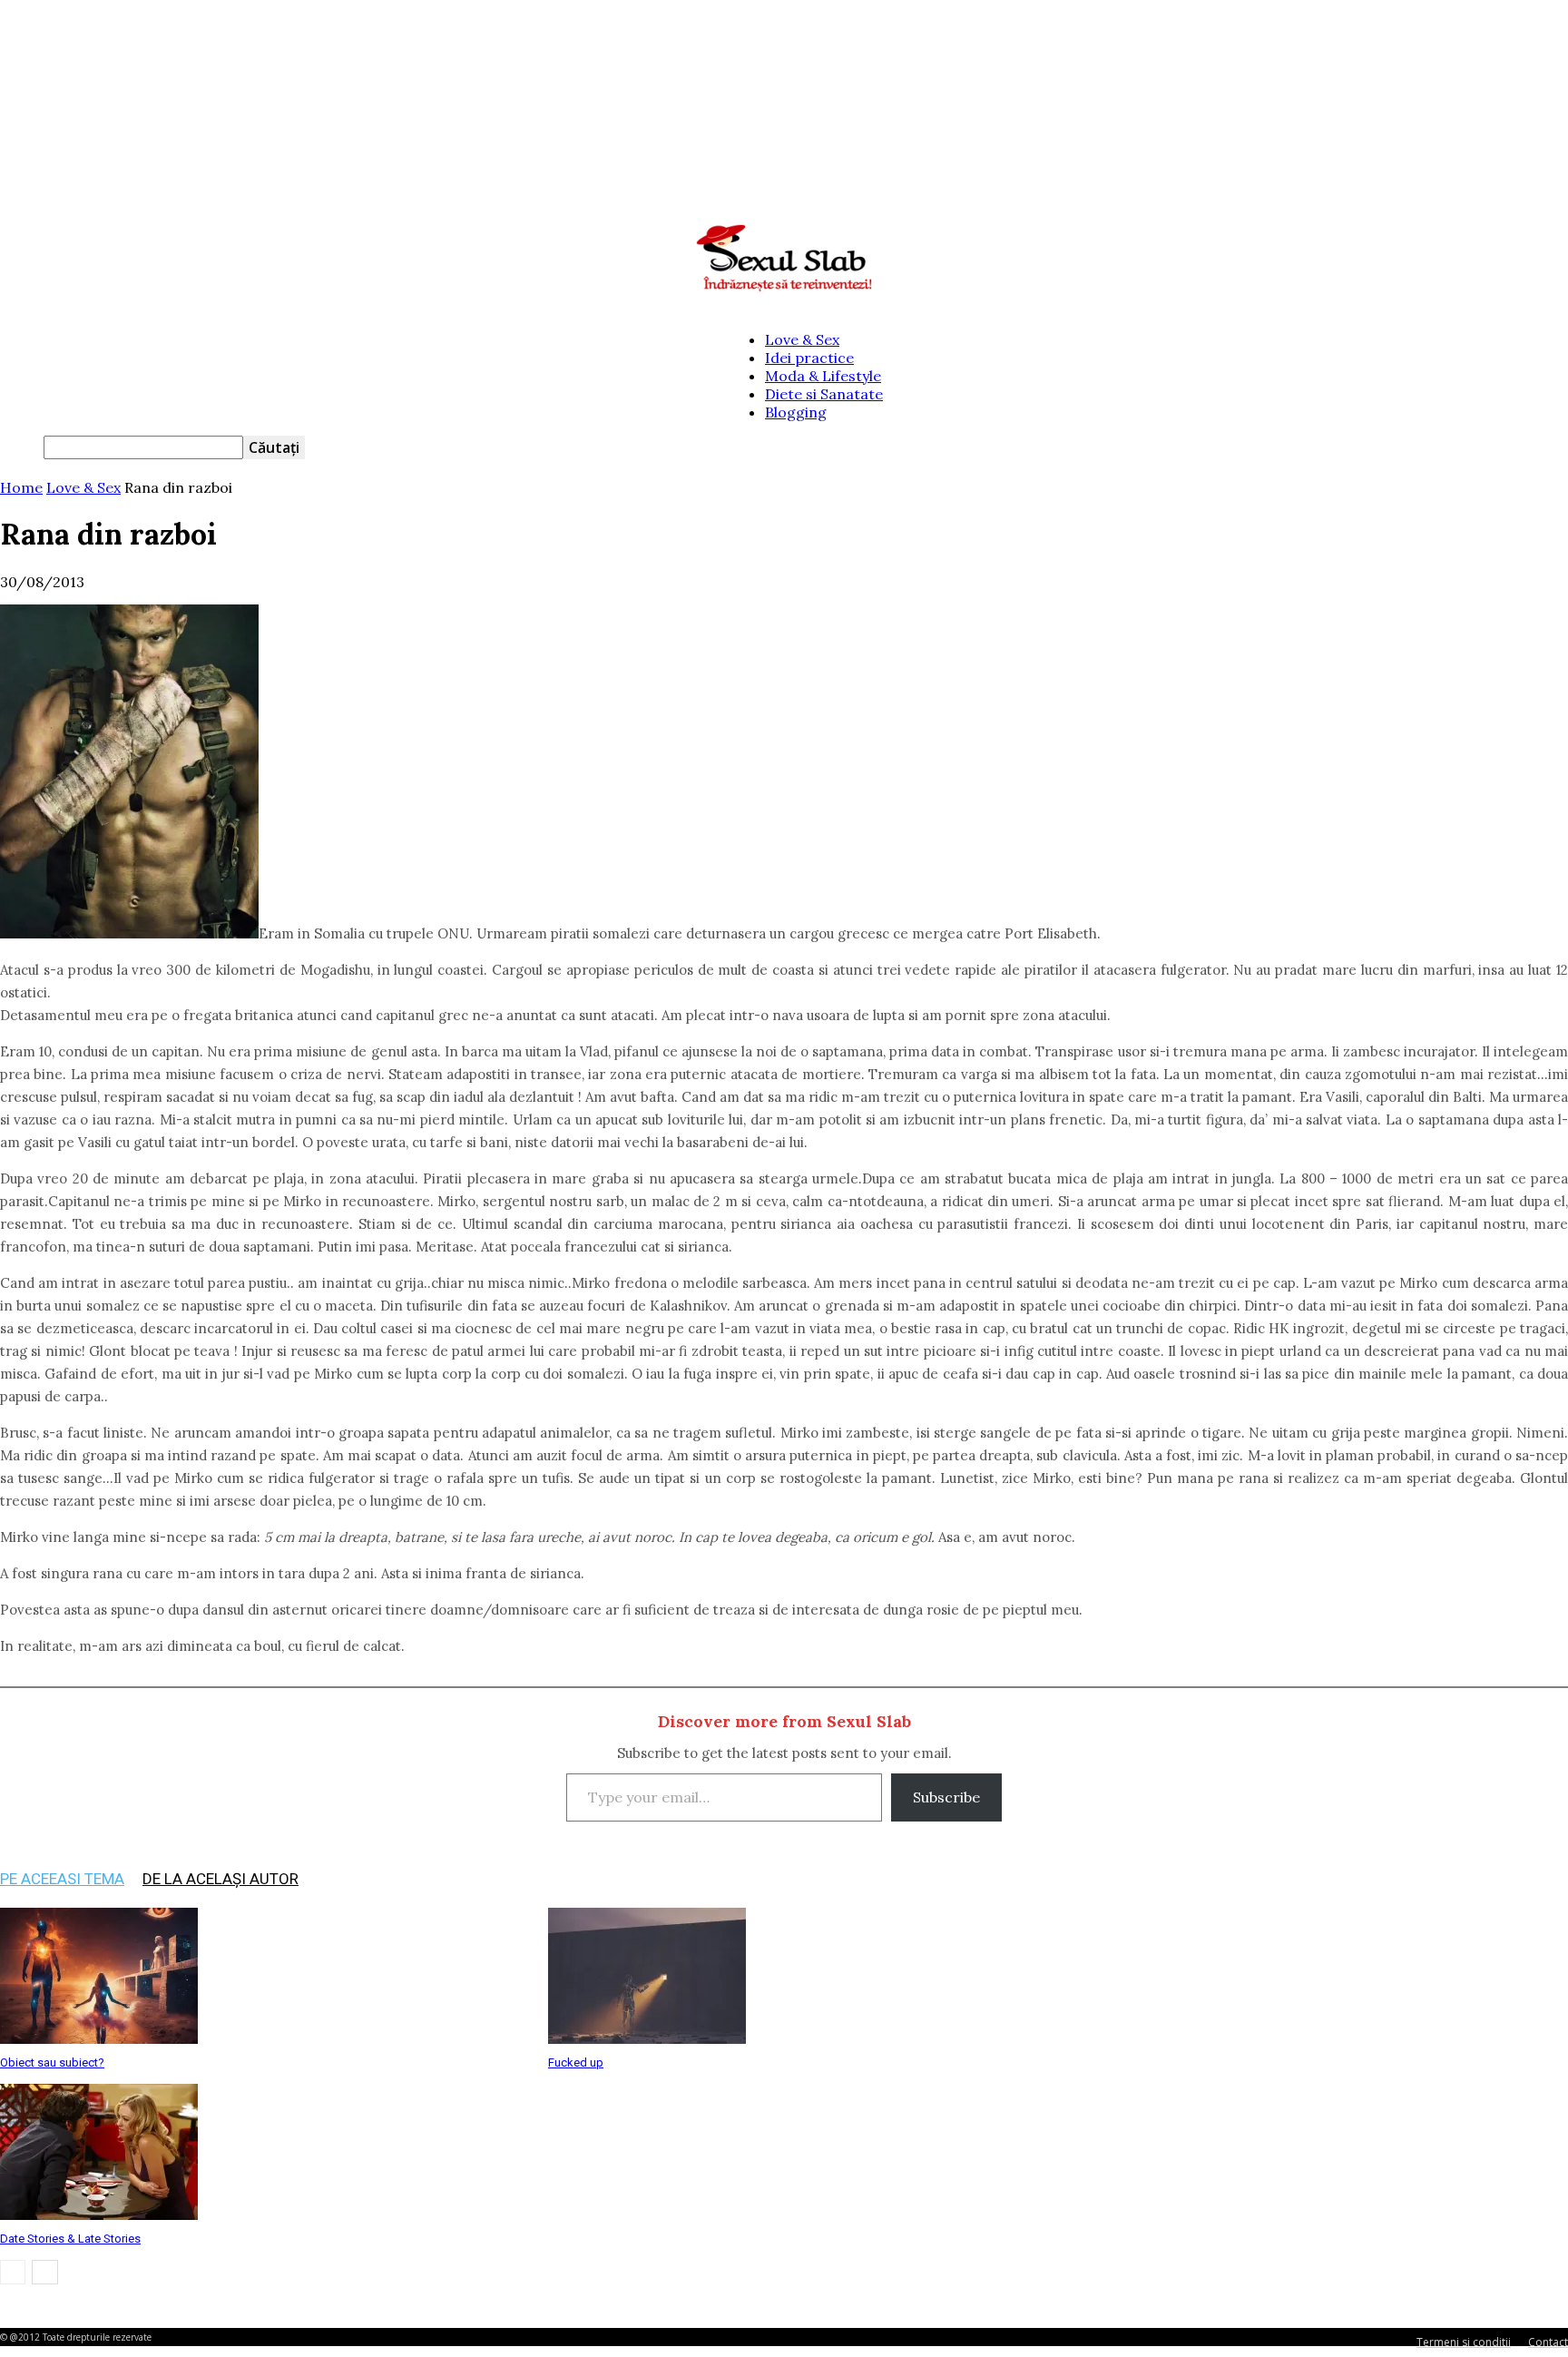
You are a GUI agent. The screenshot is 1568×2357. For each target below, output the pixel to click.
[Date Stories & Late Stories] (99, 2215)
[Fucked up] (647, 2038)
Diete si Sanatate (824, 394)
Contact (1548, 2342)
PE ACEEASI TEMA (62, 1879)
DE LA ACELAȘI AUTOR (220, 1879)
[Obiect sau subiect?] (99, 2038)
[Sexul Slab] (784, 259)
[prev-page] (13, 2272)
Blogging (796, 412)
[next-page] (45, 2272)
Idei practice (809, 358)
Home (21, 487)
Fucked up (576, 2062)
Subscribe (946, 1797)
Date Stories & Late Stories (70, 2239)
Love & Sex (802, 339)
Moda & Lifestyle (823, 376)
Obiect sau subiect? (52, 2062)
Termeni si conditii (1464, 2342)
